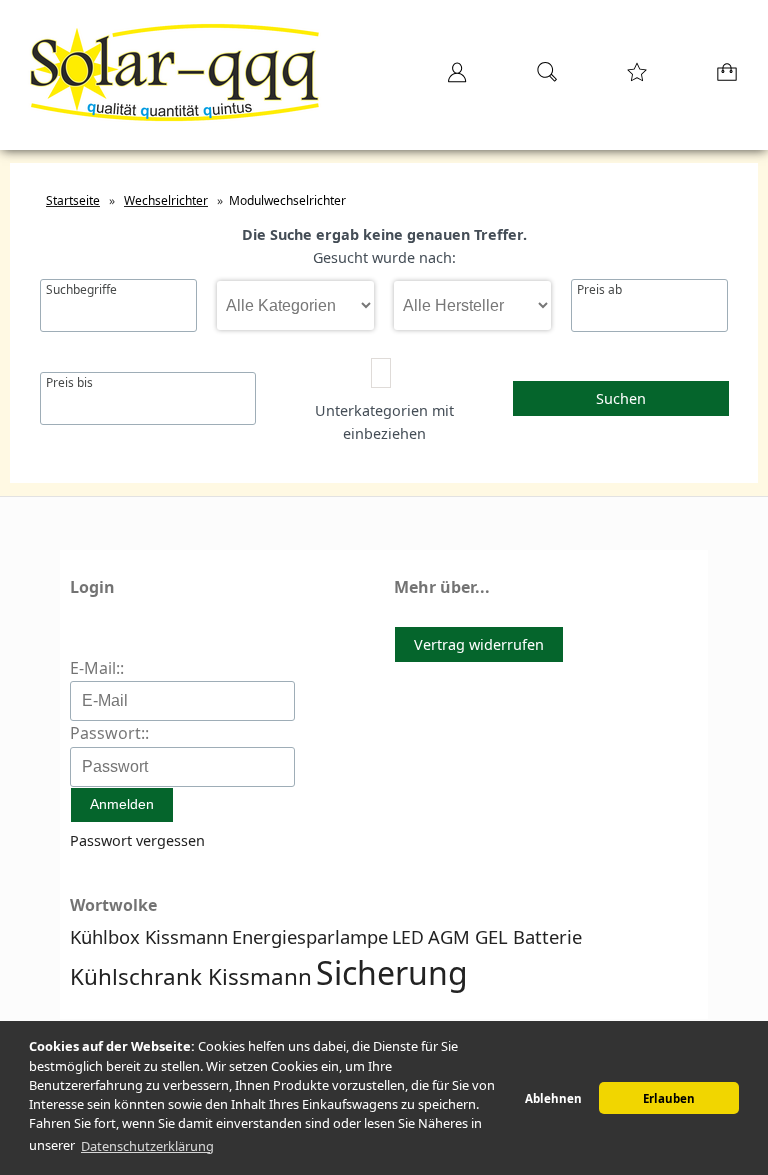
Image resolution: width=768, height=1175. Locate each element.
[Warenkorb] (723, 78)
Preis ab (599, 290)
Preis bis (69, 383)
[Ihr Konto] (451, 78)
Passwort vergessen (137, 840)
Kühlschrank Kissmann (191, 976)
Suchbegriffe (81, 290)
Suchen (621, 398)
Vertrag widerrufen (479, 644)
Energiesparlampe (310, 936)
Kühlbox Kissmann (149, 936)
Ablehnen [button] (553, 1098)
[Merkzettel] (631, 78)
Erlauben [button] (669, 1098)
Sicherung (392, 972)
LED (408, 937)
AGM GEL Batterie (505, 936)
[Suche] (541, 78)
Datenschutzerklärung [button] (147, 1146)
